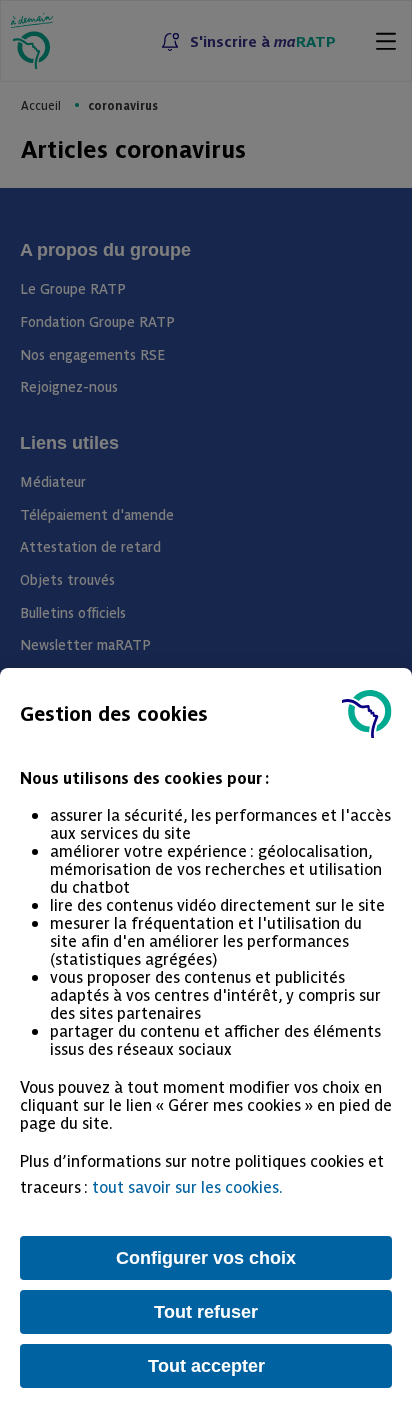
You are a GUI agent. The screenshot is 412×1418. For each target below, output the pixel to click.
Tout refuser (206, 1312)
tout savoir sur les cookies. (187, 1186)
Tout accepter (206, 1366)
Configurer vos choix (206, 1258)
